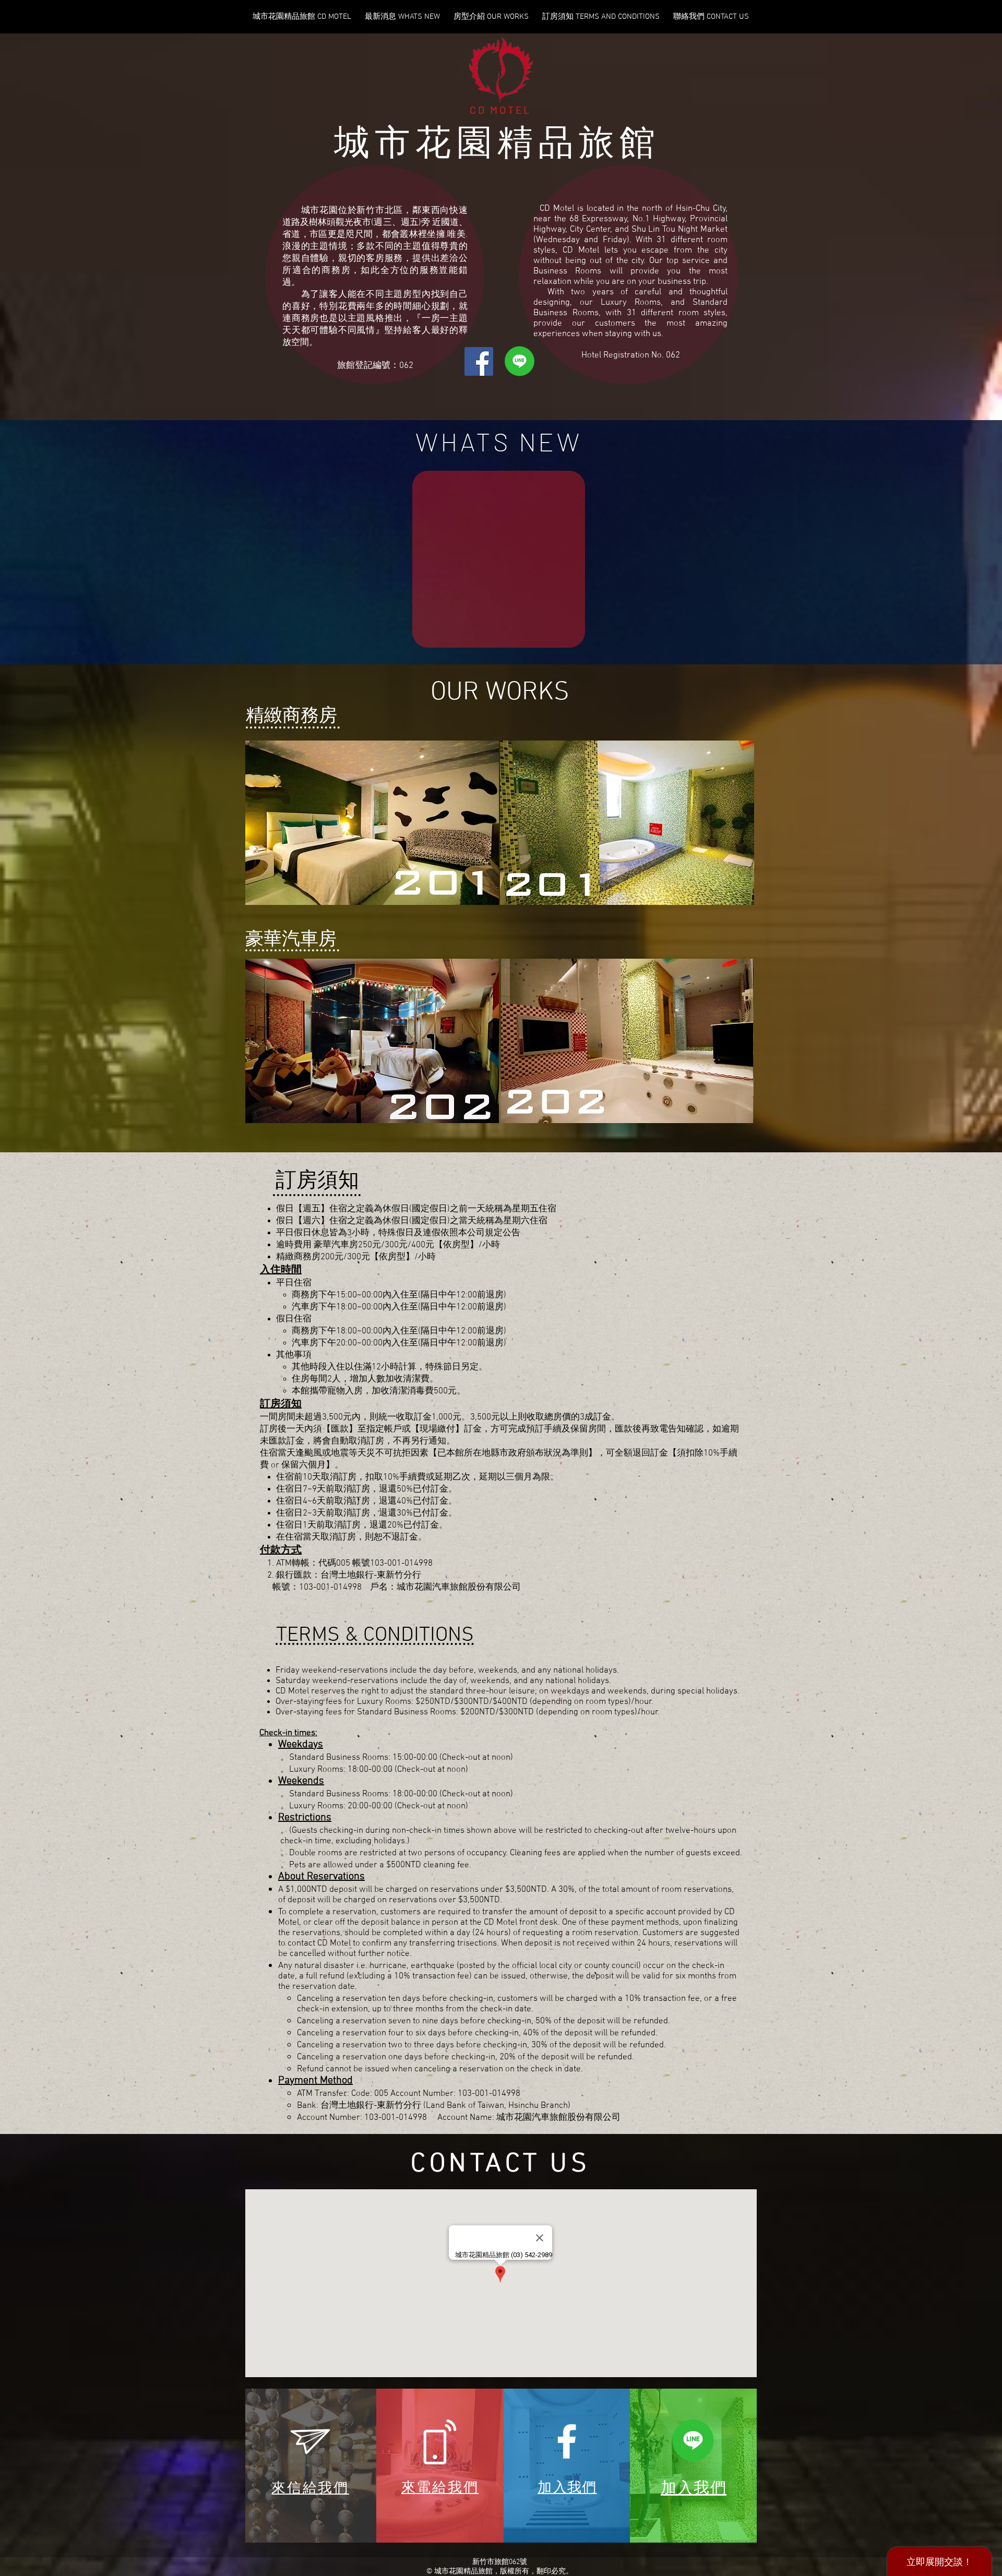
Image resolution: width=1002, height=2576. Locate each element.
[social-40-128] (693, 2440)
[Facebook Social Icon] (479, 361)
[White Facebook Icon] (567, 2441)
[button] (372, 823)
